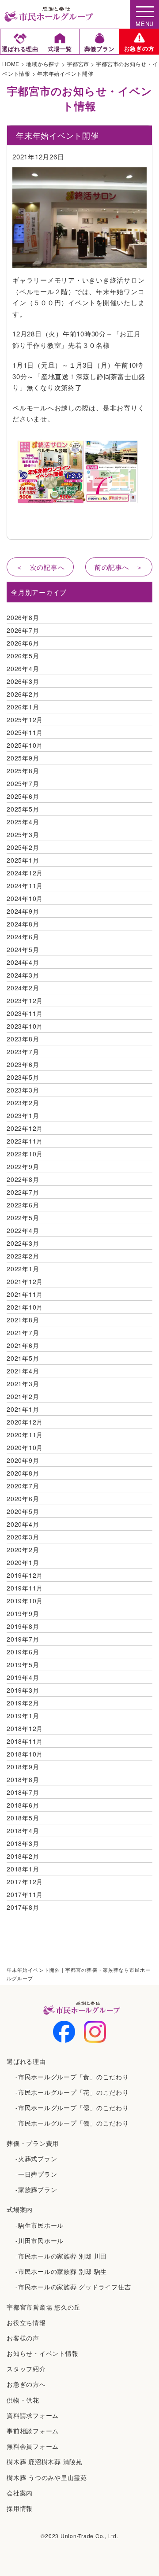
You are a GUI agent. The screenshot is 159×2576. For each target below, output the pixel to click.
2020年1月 (23, 1562)
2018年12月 (25, 1728)
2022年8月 (23, 1179)
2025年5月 (23, 809)
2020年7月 (23, 1486)
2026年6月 (23, 643)
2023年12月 (25, 1000)
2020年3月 (23, 1537)
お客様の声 (23, 2338)
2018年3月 (23, 1843)
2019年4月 (23, 1677)
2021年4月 (23, 1371)
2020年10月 (25, 1447)
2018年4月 (23, 1831)
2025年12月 (25, 720)
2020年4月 (23, 1524)
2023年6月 (23, 1064)
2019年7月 (23, 1639)
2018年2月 (23, 1856)
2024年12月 (25, 873)
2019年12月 (25, 1575)
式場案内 (20, 2209)
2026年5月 (23, 656)
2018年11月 (25, 1741)
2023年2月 (23, 1103)
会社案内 (20, 2493)
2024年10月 (25, 898)
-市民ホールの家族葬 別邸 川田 (61, 2256)
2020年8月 (23, 1473)
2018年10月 (25, 1754)
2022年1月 (23, 1269)
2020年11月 (25, 1435)
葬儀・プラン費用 (33, 2143)
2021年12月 (25, 1281)
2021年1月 (23, 1409)
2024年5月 (23, 949)
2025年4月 (23, 822)
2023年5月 (23, 1077)
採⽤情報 (20, 2508)
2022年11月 (25, 1141)
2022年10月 (25, 1154)
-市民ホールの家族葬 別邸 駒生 (61, 2271)
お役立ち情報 (26, 2322)
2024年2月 (23, 988)
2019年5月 (23, 1664)
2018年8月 (23, 1779)
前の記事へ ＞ (119, 567)
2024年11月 (25, 886)
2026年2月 (23, 694)
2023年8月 (23, 1039)
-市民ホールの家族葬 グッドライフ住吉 (73, 2287)
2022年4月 (23, 1230)
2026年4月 (23, 668)
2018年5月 (23, 1818)
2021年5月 (23, 1358)
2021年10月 (25, 1307)
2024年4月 (23, 962)
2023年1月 (23, 1115)
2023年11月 (25, 1013)
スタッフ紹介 (26, 2369)
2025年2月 (23, 847)
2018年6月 (23, 1805)
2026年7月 (23, 630)
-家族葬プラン (36, 2189)
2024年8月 (23, 924)
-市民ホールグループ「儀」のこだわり (72, 2123)
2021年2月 (23, 1396)
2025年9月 (23, 758)
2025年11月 (25, 732)
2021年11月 (25, 1294)
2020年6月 (23, 1498)
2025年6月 (23, 796)
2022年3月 (23, 1243)
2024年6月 (23, 937)
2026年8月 (23, 617)
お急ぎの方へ (26, 2384)
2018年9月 (23, 1767)
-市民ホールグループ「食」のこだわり (72, 2077)
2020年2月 (23, 1550)
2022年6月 (23, 1205)
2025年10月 (25, 745)
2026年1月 (23, 707)
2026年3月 (23, 681)
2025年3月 (23, 834)
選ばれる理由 (26, 2061)
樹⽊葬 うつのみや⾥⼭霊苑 (47, 2477)
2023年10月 (25, 1026)
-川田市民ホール (40, 2240)
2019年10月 (25, 1601)
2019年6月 (23, 1652)
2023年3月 (23, 1090)
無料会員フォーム (33, 2446)
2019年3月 (23, 1690)
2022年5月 (23, 1218)
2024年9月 (23, 911)
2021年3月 (23, 1384)
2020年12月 (25, 1422)
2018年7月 (23, 1792)
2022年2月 (23, 1256)
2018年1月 (23, 1869)
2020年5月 (23, 1511)
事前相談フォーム (33, 2431)
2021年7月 (23, 1332)
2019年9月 (23, 1613)
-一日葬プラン (36, 2174)
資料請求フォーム (33, 2415)
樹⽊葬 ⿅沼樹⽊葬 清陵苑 (45, 2462)
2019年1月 (23, 1716)
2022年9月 (23, 1166)
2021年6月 (23, 1345)
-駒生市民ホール (40, 2225)
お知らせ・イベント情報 (42, 2353)
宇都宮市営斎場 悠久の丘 (44, 2307)
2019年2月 (23, 1703)
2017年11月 (25, 1894)
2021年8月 (23, 1320)
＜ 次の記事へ (40, 567)
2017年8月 (23, 1907)
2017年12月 (25, 1882)
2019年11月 (25, 1588)
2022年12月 (25, 1128)
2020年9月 (23, 1460)
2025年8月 (23, 771)
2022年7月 (23, 1192)
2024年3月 (23, 975)
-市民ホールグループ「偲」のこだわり (72, 2107)
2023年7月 (23, 1052)
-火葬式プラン (36, 2159)
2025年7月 (23, 783)
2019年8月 (23, 1626)
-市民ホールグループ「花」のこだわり (72, 2092)
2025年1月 (23, 860)
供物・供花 (23, 2400)
